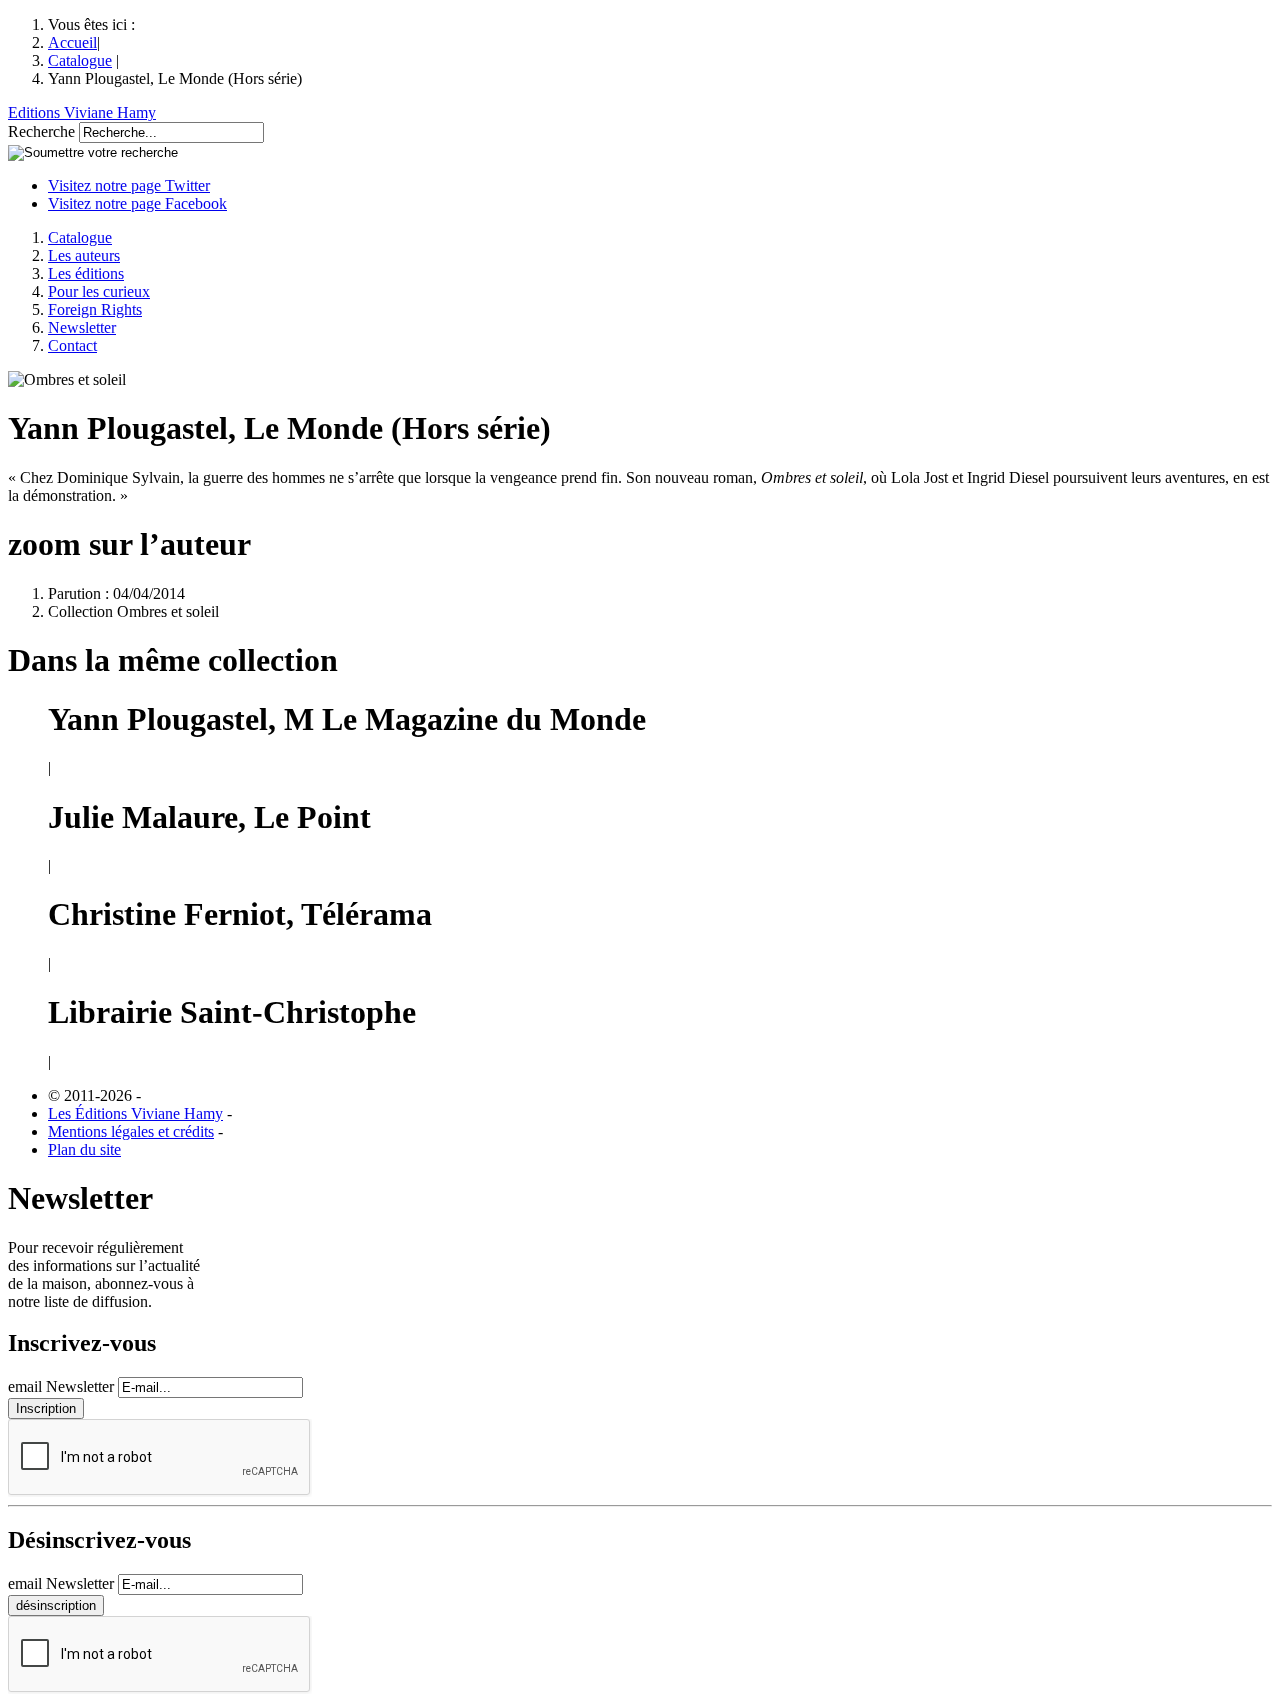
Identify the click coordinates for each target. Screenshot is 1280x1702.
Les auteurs (84, 255)
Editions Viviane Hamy (82, 112)
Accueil (72, 42)
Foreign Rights (95, 309)
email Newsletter (61, 1386)
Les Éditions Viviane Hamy (135, 1113)
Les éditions (86, 273)
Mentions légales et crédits (131, 1131)
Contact (72, 345)
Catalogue (80, 60)
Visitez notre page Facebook (137, 203)
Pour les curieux (99, 291)
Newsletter (82, 327)
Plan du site (84, 1149)
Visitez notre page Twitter (129, 185)
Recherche (41, 131)
